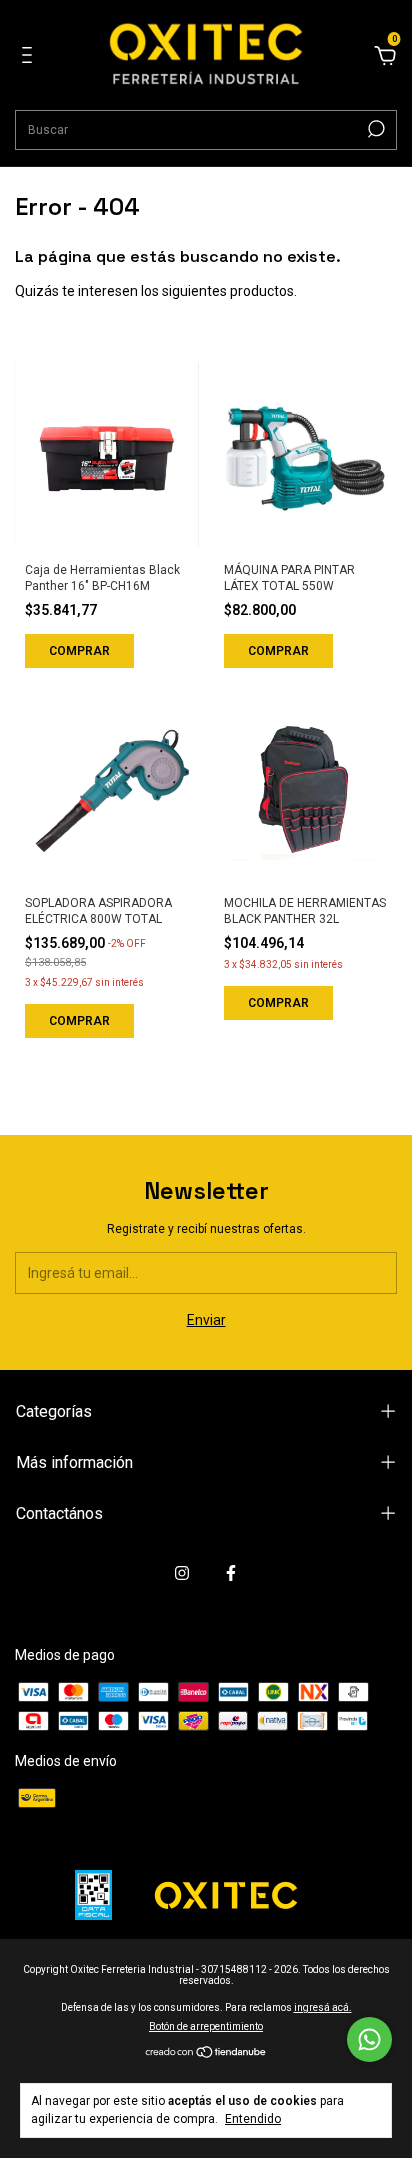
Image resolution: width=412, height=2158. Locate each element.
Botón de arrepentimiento (206, 2026)
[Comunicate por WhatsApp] (369, 2039)
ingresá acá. (323, 2007)
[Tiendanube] (206, 2054)
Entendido (253, 2119)
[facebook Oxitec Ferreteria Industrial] (231, 1573)
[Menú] (30, 58)
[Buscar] (374, 129)
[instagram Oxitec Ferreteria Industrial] (182, 1573)
